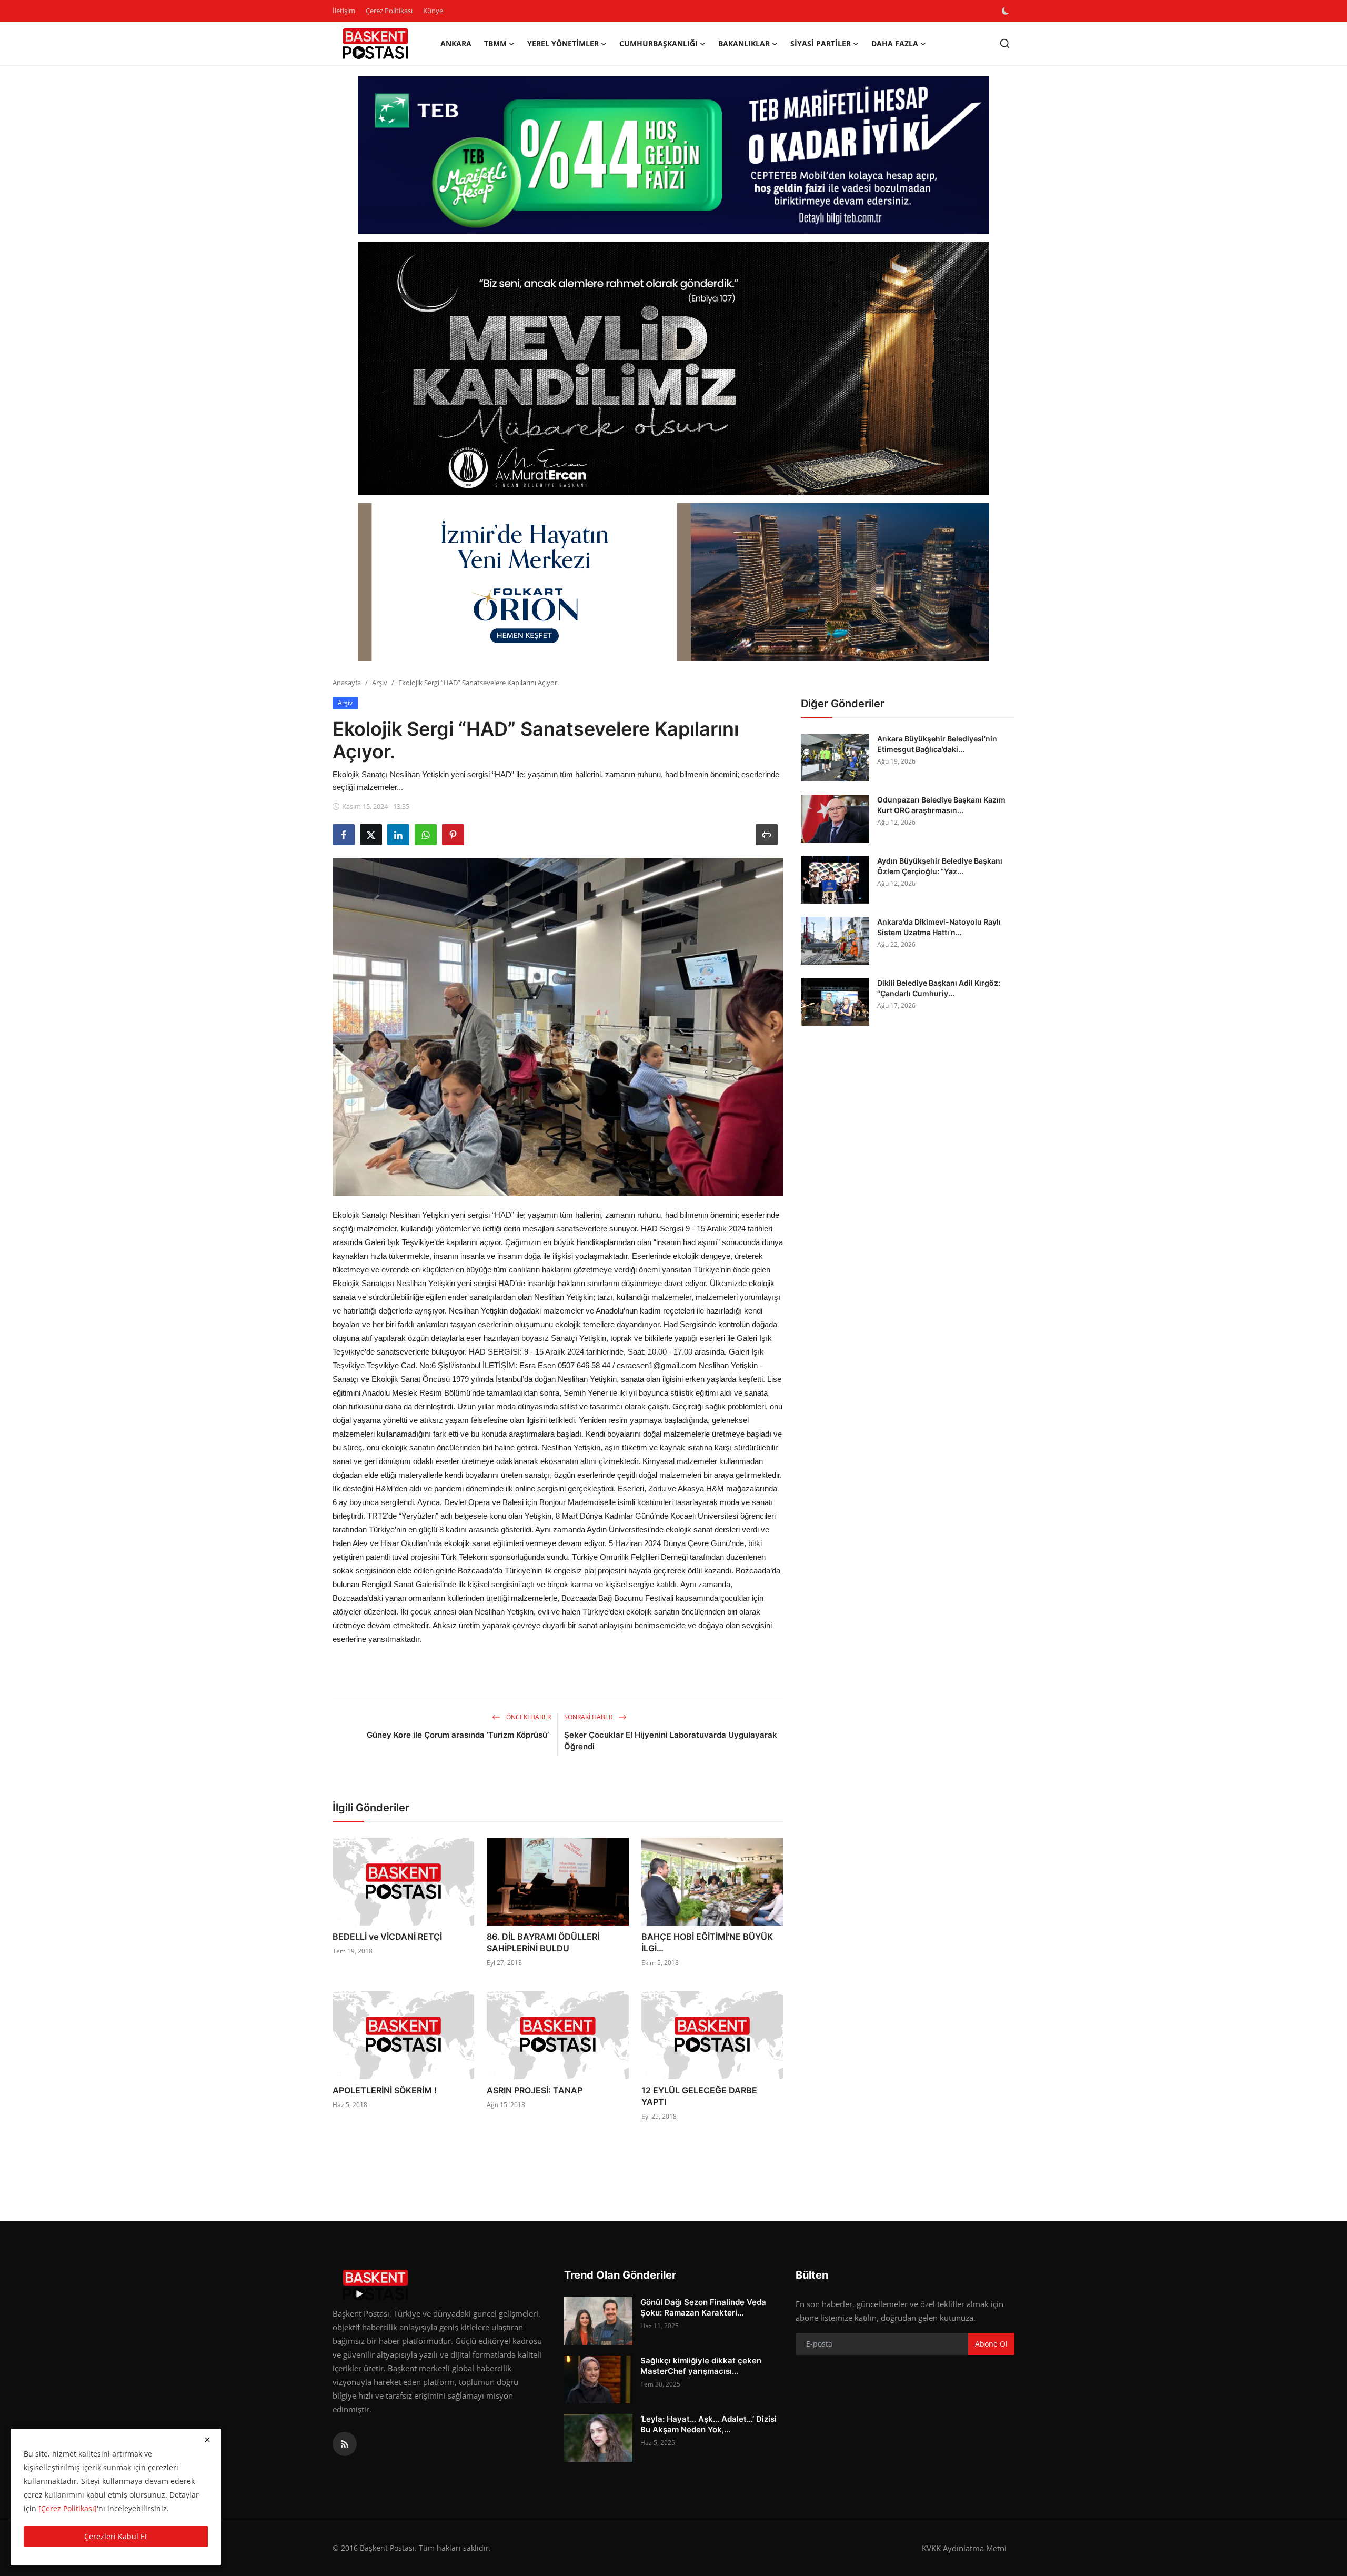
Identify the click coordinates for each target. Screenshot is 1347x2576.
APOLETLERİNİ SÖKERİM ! (385, 2090)
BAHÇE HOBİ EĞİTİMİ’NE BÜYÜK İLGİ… (707, 1942)
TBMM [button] (495, 43)
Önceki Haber (528, 1717)
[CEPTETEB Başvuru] (673, 155)
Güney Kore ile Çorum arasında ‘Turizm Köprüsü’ (459, 1735)
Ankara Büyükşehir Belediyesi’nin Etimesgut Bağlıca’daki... (937, 744)
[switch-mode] (1007, 11)
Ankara (456, 43)
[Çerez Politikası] (68, 2508)
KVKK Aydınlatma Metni (964, 2548)
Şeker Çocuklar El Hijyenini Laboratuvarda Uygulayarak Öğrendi (671, 1741)
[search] (1005, 43)
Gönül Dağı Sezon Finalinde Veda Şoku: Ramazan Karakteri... (703, 2307)
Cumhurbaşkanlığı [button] (659, 43)
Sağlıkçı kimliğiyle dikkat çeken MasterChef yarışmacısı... (701, 2366)
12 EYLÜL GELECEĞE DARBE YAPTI (699, 2096)
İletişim (344, 11)
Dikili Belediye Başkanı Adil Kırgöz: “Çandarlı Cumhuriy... (939, 988)
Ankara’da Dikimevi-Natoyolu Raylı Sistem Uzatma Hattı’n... (939, 927)
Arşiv (380, 683)
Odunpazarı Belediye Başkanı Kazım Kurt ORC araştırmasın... (941, 805)
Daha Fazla (895, 43)
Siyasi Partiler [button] (821, 43)
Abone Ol (991, 2344)
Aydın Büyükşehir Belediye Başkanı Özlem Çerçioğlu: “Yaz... (940, 866)
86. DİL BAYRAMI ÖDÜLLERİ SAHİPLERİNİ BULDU (543, 1942)
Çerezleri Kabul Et (116, 2536)
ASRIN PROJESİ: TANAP (535, 2090)
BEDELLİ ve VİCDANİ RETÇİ (387, 1937)
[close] (207, 2440)
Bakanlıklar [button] (744, 43)
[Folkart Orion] (673, 582)
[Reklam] (673, 368)
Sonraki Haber (589, 1717)
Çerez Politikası (389, 11)
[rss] (345, 2444)
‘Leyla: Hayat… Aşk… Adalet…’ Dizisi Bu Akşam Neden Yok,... (708, 2424)
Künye (433, 11)
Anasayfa (347, 683)
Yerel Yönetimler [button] (563, 43)
